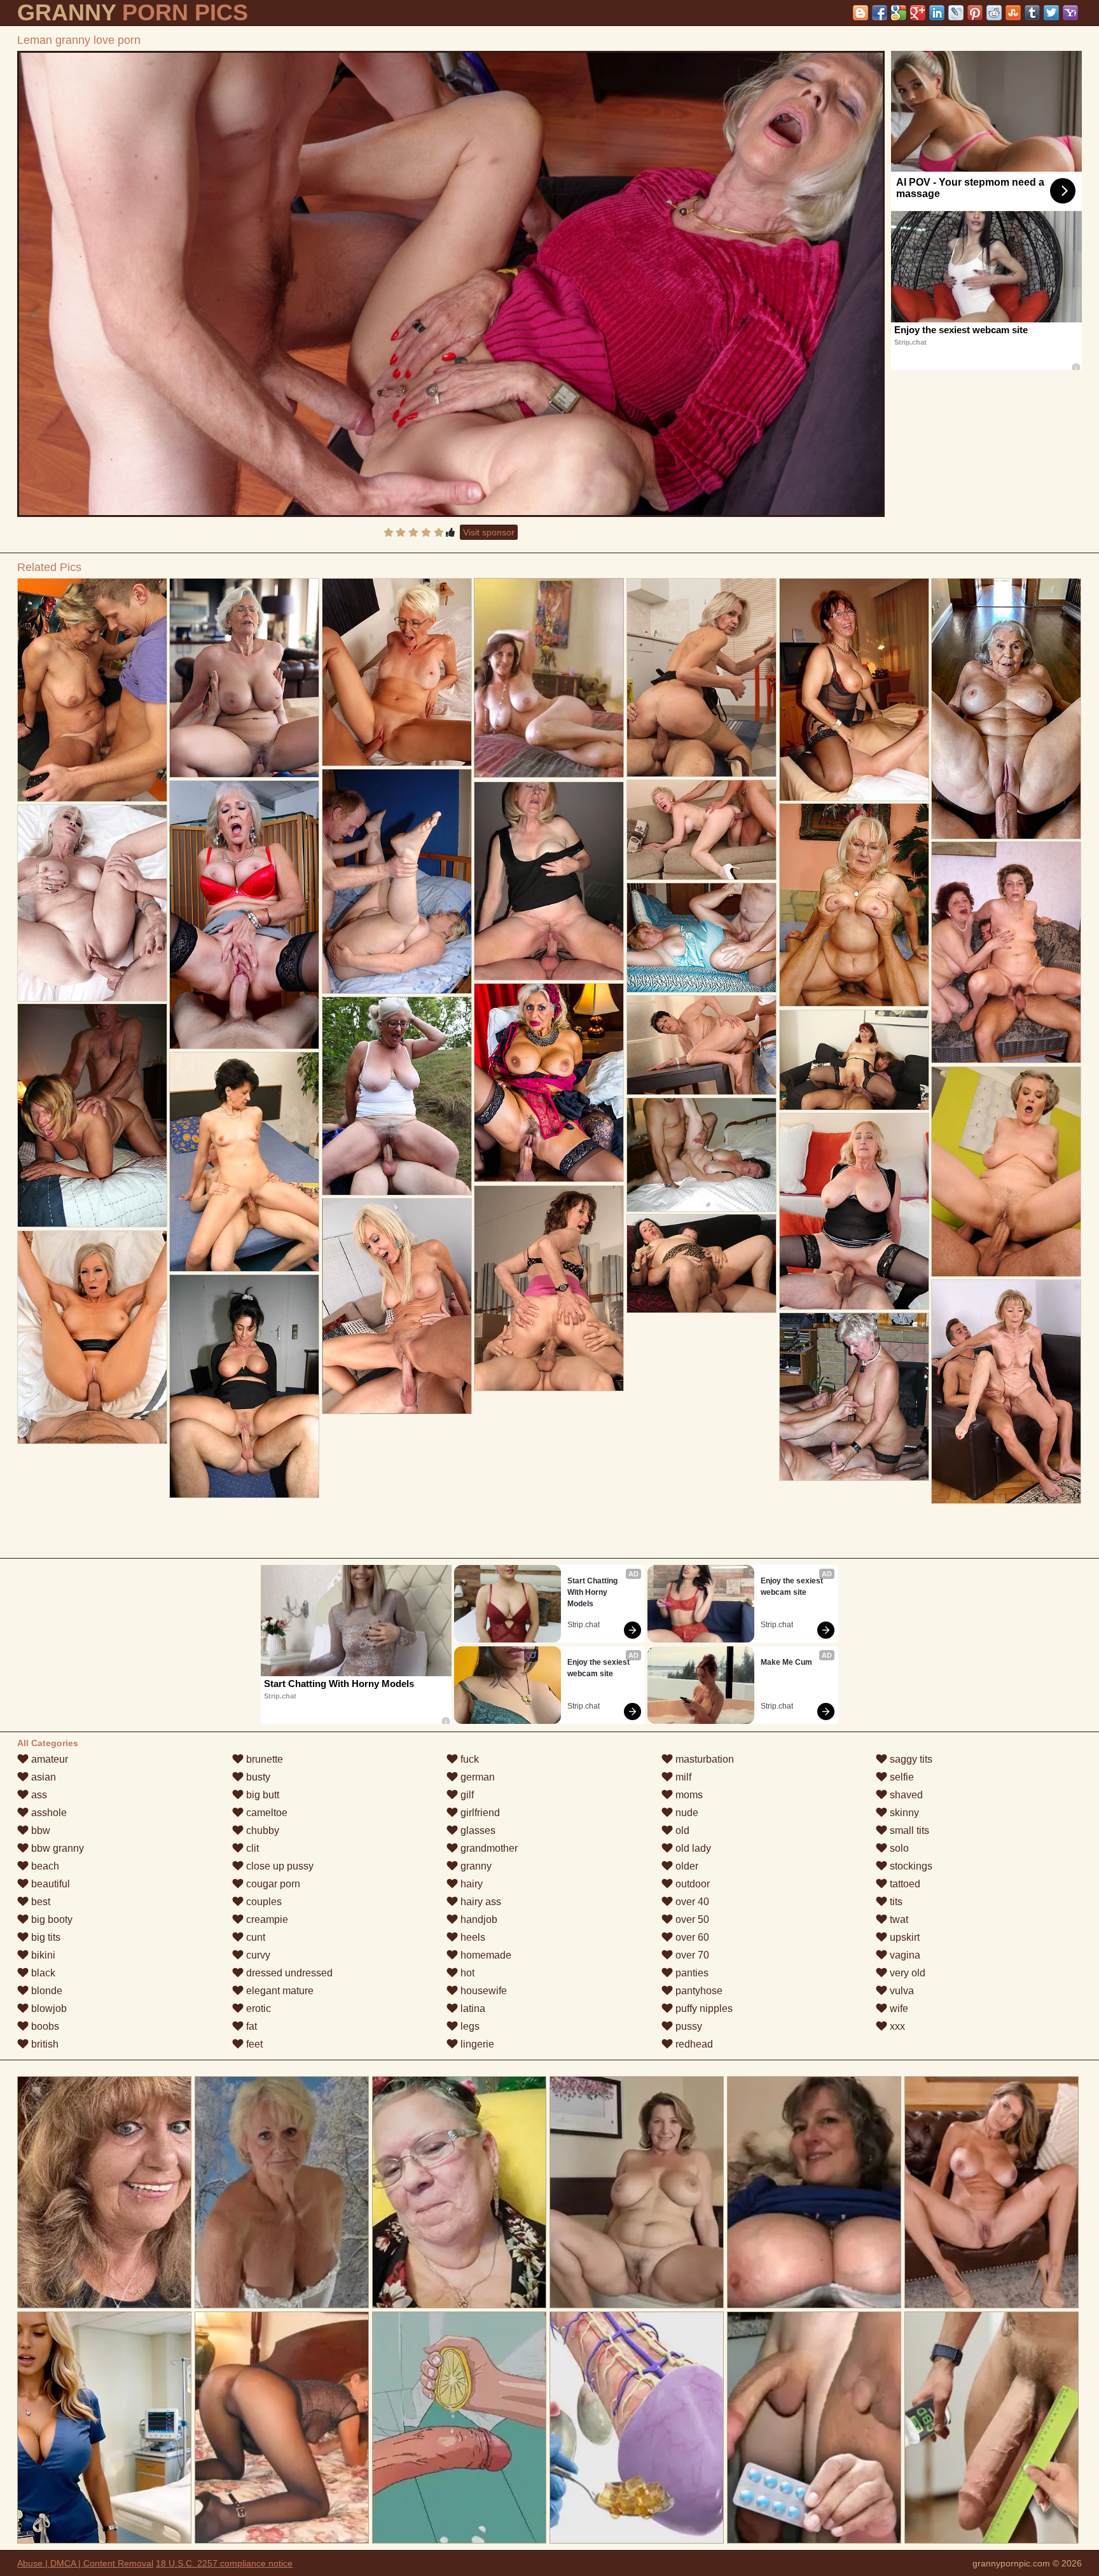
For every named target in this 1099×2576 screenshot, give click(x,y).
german (476, 1777)
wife (898, 2008)
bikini (42, 1955)
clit (251, 1848)
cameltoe (266, 1813)
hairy (470, 1884)
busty (257, 1777)
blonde (45, 1991)
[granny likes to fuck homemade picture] (854, 1211)
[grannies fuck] (1006, 1172)
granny (475, 1866)
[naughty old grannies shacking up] (702, 1155)
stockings (910, 1866)
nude (686, 1813)
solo (898, 1848)
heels (472, 1937)
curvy (257, 1955)
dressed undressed (288, 1973)
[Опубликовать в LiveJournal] (956, 13)
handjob (478, 1919)
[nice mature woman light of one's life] (702, 1264)
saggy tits (910, 1759)
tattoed (904, 1884)
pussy (688, 2026)
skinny (903, 1813)
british (44, 2044)
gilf (466, 1795)
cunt (254, 1937)
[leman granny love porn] (451, 284)
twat (898, 1919)
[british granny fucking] (1006, 1392)
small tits (908, 1830)
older (686, 1866)
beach (44, 1866)
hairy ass (480, 1902)
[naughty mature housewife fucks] (854, 690)
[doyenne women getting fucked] (92, 1337)
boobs (44, 2026)
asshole (48, 1813)
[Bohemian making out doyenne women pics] (702, 1045)
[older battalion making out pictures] (397, 672)
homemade (485, 1955)
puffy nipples (703, 2008)
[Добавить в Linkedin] (937, 13)
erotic (257, 2008)
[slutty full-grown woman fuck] (92, 1115)
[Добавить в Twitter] (1051, 13)
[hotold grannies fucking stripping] (1006, 952)
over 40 (691, 1902)
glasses (477, 1830)
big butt (261, 1795)
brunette (263, 1759)
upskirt (903, 1937)
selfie (901, 1777)
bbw (39, 1830)
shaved (905, 1795)
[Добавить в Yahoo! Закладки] (1070, 13)
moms (688, 1795)
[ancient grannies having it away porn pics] (549, 1083)
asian (42, 1777)
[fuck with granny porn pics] (549, 881)
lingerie (476, 2044)
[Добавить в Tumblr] (1032, 13)
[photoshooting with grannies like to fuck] (92, 690)
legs (469, 2026)
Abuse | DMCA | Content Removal (85, 2563)
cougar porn (272, 1884)
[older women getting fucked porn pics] (1006, 709)
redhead (693, 2044)
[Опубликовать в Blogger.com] (861, 13)
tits (895, 1902)
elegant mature (279, 1991)
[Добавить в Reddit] (994, 13)
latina (472, 2008)
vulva (901, 1991)
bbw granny (56, 1848)
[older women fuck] (397, 1306)
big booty (51, 1919)
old (681, 1830)
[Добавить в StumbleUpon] (1013, 13)
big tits (45, 1937)
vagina (904, 1955)
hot (466, 1973)
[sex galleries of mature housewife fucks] (702, 678)
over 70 (691, 1955)
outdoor (691, 1884)
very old (906, 1973)
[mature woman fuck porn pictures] (854, 1397)
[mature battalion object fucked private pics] (549, 1288)
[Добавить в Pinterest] (975, 13)
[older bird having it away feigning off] (397, 1096)
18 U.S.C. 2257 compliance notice (224, 2563)
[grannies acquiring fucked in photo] (244, 1162)
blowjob (48, 2008)
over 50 (691, 1919)
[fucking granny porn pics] (244, 1386)
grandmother (488, 1848)
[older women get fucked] (244, 915)
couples (263, 1902)
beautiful (49, 1884)
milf (682, 1777)
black (42, 1973)
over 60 (691, 1937)
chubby (261, 1830)
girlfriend (479, 1813)
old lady (692, 1848)
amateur (48, 1759)
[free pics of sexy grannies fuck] (702, 830)
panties (691, 1973)
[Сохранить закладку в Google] (899, 13)
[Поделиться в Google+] (918, 13)
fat (250, 2026)
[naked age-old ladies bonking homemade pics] (397, 881)
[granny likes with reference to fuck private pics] (92, 903)
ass (38, 1795)
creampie (266, 1919)
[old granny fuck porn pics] (854, 1060)
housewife (482, 1991)
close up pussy (279, 1866)
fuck (468, 1759)
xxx (896, 2026)
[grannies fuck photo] (854, 905)
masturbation (703, 1759)
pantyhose (698, 1991)
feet (253, 2044)
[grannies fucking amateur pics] (244, 678)
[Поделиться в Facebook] (880, 13)
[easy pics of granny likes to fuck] (702, 938)
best (39, 1902)
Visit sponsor (489, 532)
